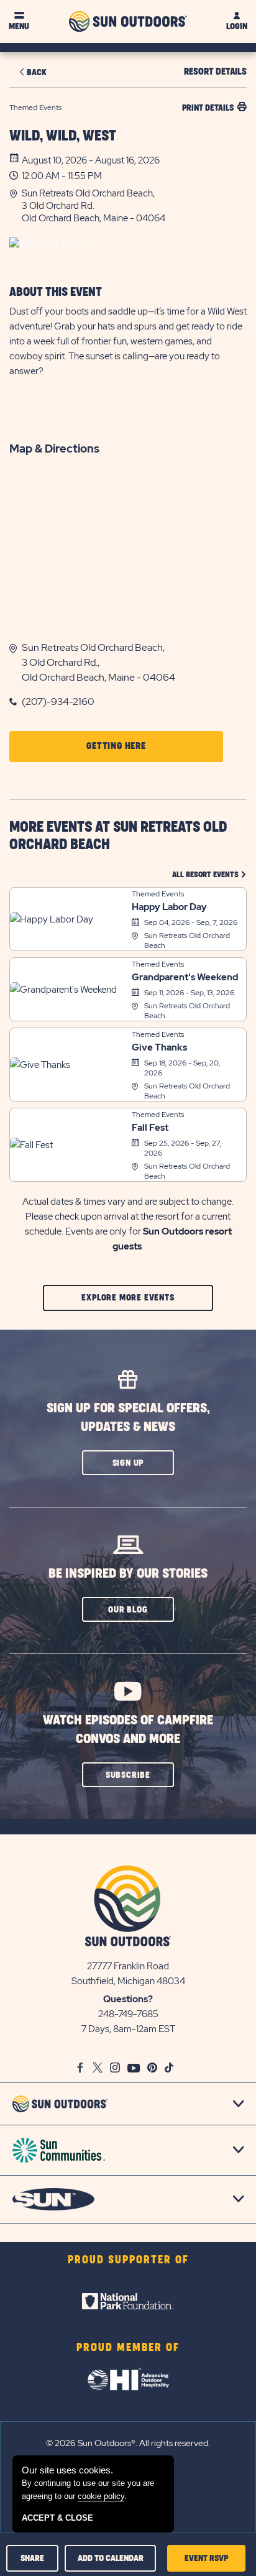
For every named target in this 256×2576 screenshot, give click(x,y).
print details (208, 108)
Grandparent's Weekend (185, 977)
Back (37, 72)
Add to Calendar (111, 2558)
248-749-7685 (128, 2014)
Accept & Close (57, 2518)
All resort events (209, 874)
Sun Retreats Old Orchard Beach (187, 941)
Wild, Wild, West (63, 136)
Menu (19, 26)
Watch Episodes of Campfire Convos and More (128, 1730)
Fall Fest (150, 1128)
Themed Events (158, 894)
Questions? (128, 1999)
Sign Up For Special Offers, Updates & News (128, 1418)
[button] (134, 206)
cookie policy (101, 2496)
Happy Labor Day (169, 907)
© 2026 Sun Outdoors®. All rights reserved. (128, 2443)
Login (237, 26)
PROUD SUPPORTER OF (128, 2260)
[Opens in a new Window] (128, 2301)
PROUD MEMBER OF (128, 2348)
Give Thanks (159, 1047)
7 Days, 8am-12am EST (128, 2029)
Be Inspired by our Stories (128, 1574)
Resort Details (215, 72)
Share (32, 2558)
